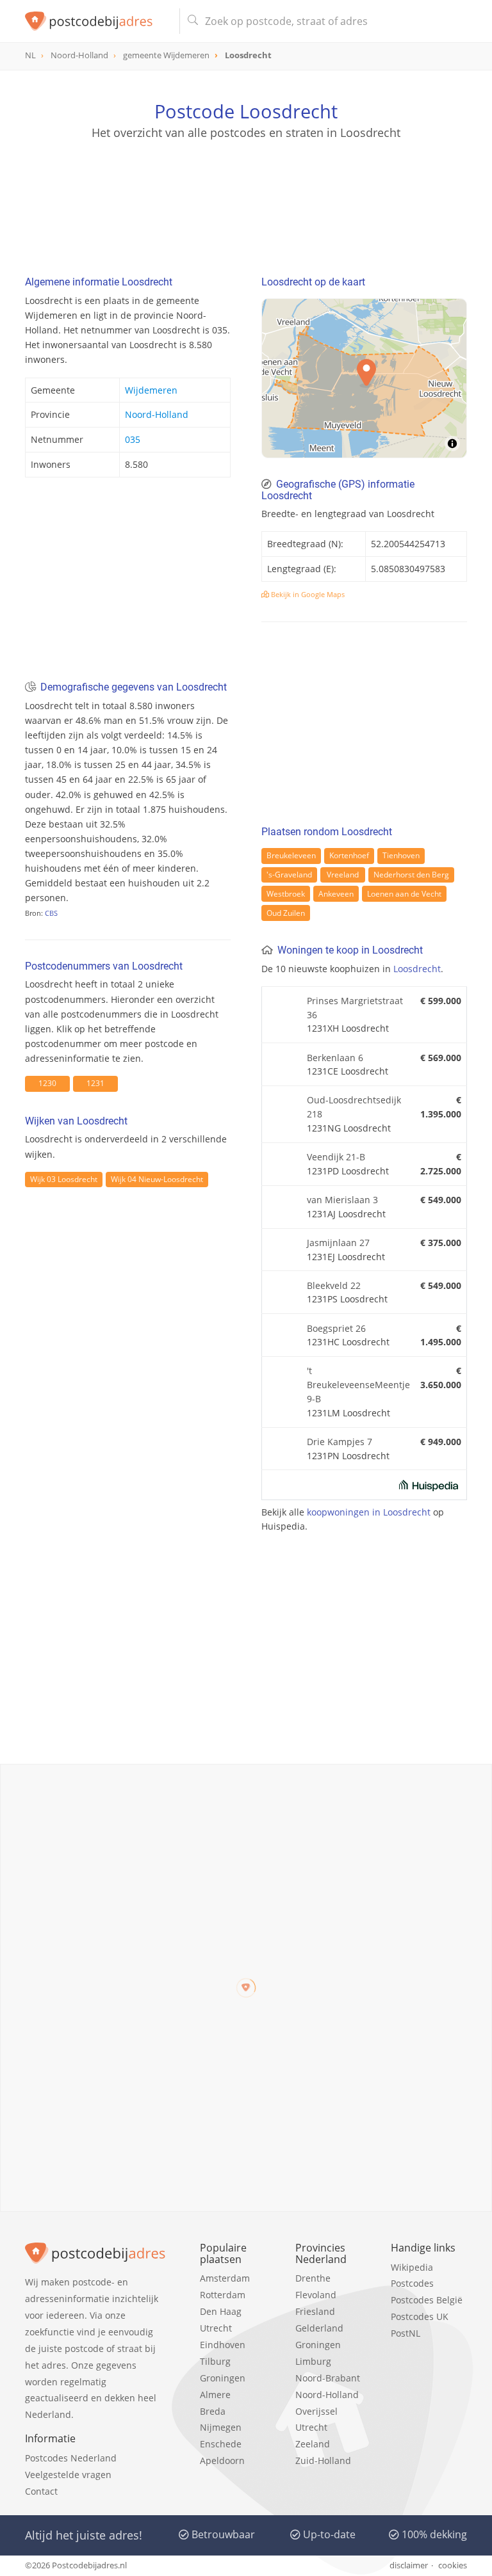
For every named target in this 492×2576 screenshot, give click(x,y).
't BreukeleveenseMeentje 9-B (358, 1385)
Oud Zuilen (286, 913)
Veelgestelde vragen (68, 2475)
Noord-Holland (157, 414)
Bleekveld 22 (334, 1285)
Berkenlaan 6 (335, 1058)
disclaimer (409, 2565)
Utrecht (216, 2328)
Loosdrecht (417, 969)
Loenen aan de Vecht (404, 894)
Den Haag (221, 2311)
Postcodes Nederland (71, 2458)
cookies (453, 2565)
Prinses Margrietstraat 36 (355, 1008)
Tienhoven (401, 855)
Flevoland (316, 2295)
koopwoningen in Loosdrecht (369, 1512)
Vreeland (343, 875)
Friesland (315, 2311)
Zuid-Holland (323, 2460)
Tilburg (215, 2361)
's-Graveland (289, 875)
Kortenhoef (349, 855)
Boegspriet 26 (336, 1328)
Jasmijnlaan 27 (338, 1243)
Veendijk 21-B (336, 1157)
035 (133, 439)
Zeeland (313, 2444)
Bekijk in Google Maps (307, 594)
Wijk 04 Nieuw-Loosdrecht (157, 1179)
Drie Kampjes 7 (340, 1442)
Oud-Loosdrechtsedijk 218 (354, 1107)
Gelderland (319, 2328)
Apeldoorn (222, 2460)
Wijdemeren (151, 390)
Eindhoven (223, 2345)
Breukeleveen (291, 855)
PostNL (406, 2333)
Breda (213, 2411)
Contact (41, 2491)
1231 (95, 1083)
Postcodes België (427, 2300)
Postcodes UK (420, 2316)
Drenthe (313, 2278)
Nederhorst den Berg (411, 875)
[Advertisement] (246, 202)
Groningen (223, 2378)
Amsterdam (225, 2278)
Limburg (313, 2361)
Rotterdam (223, 2295)
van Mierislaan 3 (342, 1200)
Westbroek (286, 894)
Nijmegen (221, 2427)
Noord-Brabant (328, 2378)
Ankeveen (336, 894)
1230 (47, 1083)
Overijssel (316, 2411)
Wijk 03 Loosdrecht (64, 1179)
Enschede (221, 2444)
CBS (51, 913)
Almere (215, 2395)
